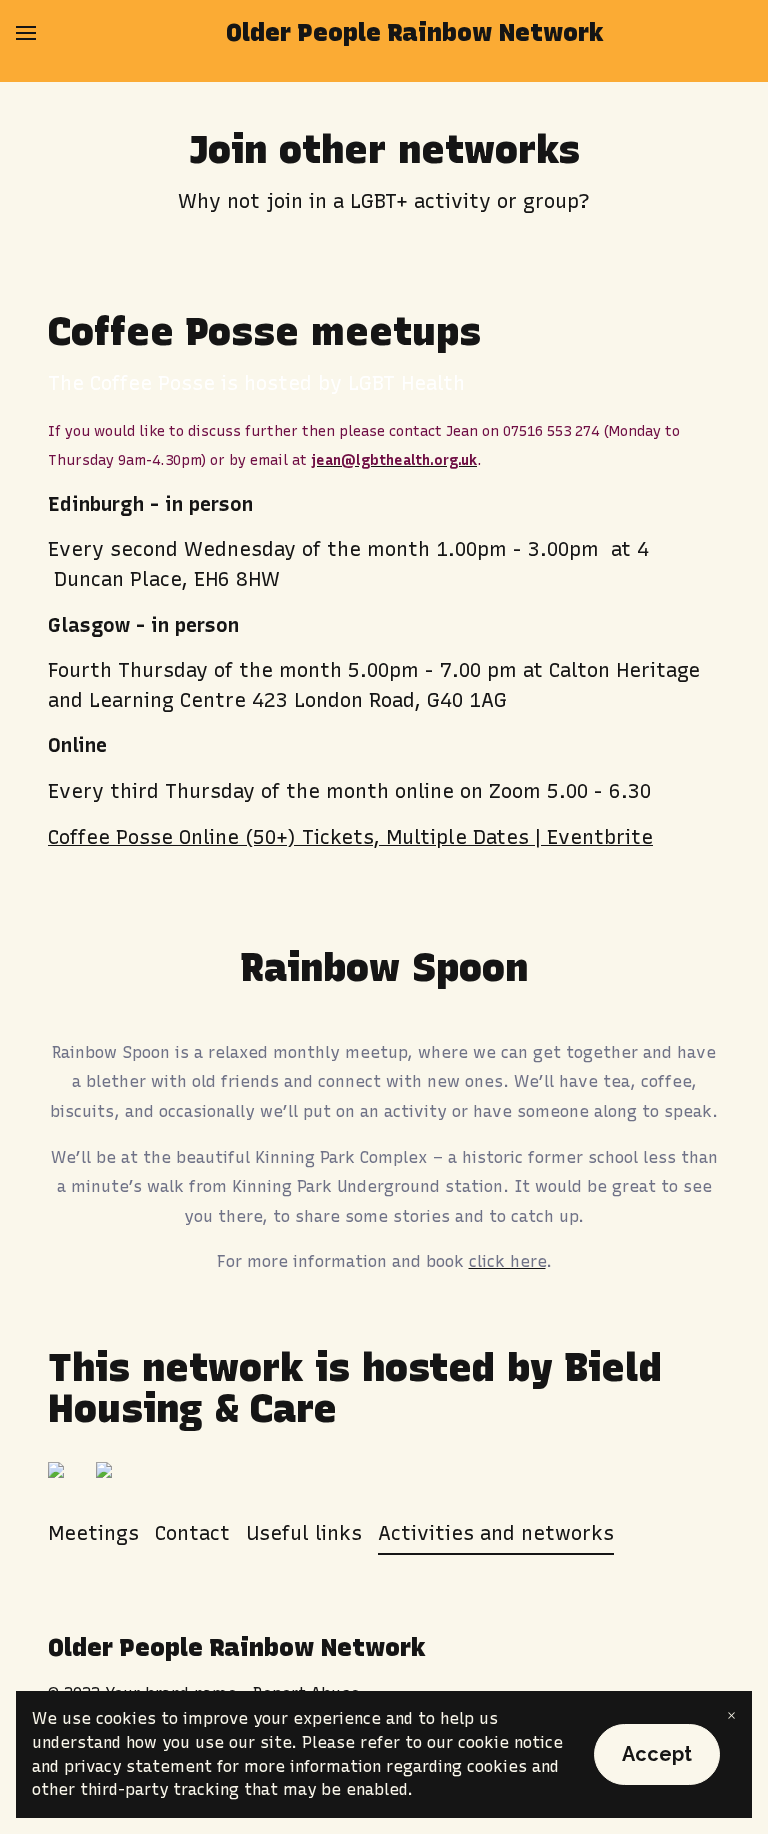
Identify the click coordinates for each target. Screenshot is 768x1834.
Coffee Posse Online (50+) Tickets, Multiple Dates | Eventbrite (350, 837)
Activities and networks (496, 1533)
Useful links (304, 1533)
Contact (192, 1533)
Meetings (93, 1533)
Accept (657, 1754)
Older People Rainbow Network (415, 32)
